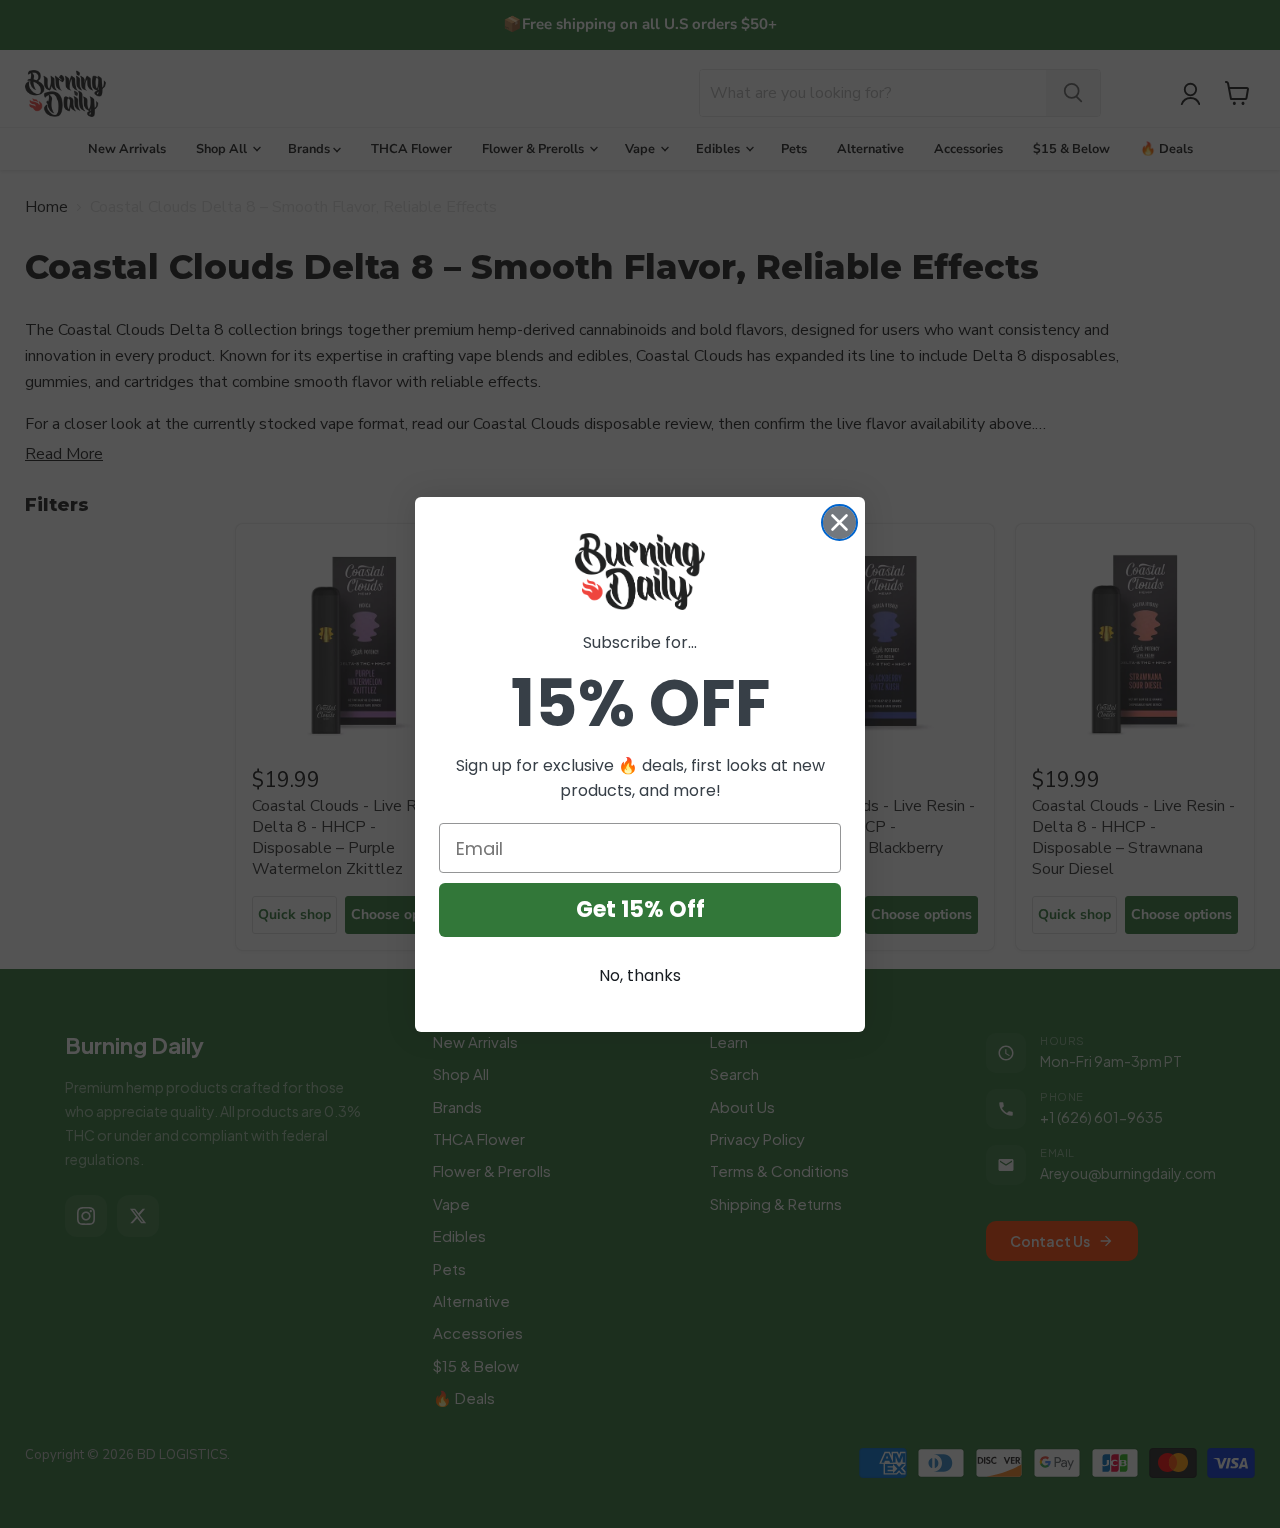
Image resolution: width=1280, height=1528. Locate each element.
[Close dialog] (839, 522)
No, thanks (640, 975)
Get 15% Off (640, 909)
